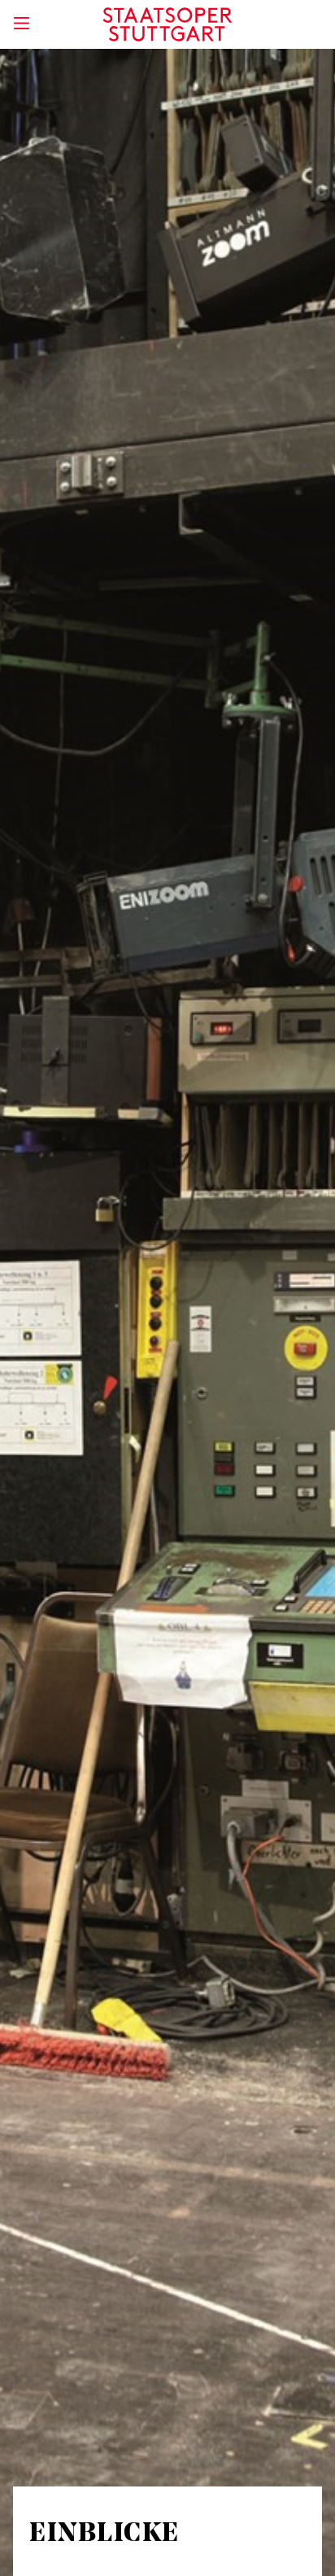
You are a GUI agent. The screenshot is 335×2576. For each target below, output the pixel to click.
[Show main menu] (21, 23)
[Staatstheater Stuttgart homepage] (168, 24)
